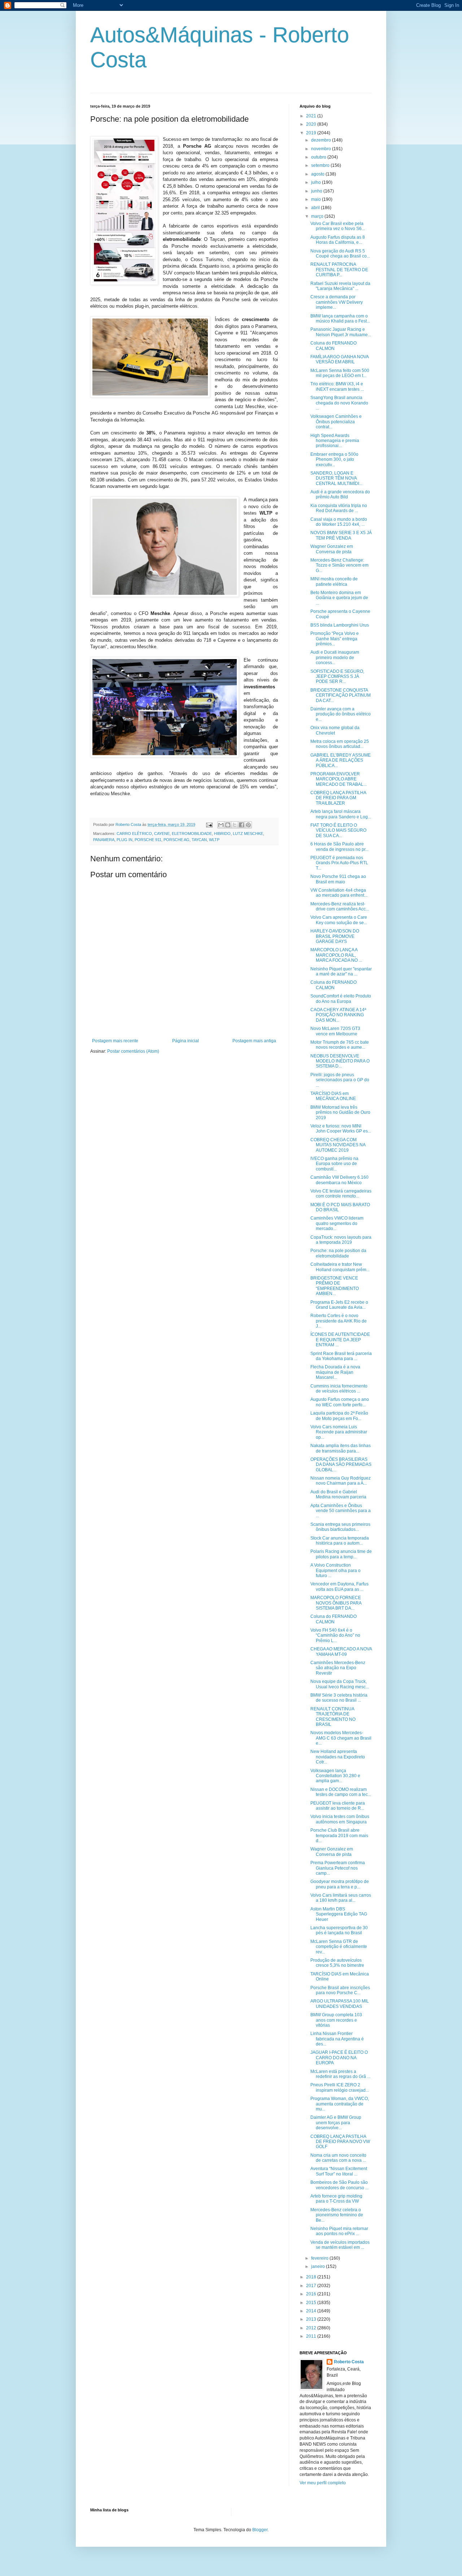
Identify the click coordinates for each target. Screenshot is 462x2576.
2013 (312, 2319)
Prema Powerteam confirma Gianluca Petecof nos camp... (338, 1868)
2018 (312, 2277)
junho (317, 191)
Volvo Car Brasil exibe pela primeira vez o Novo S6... (338, 226)
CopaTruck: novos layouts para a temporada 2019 (341, 1240)
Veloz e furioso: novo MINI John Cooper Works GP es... (341, 1129)
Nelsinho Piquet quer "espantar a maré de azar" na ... (341, 971)
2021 (312, 116)
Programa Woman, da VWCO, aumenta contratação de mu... (340, 2104)
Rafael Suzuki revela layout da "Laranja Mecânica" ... (340, 286)
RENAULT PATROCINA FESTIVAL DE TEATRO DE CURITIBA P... (339, 270)
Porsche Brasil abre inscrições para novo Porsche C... (340, 1990)
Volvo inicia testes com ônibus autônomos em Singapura (340, 1819)
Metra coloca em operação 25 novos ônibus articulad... (340, 744)
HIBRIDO (222, 834)
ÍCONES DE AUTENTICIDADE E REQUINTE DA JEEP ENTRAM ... (340, 1340)
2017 (312, 2286)
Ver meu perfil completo (323, 2483)
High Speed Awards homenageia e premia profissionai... (335, 441)
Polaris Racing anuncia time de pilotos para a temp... (341, 1554)
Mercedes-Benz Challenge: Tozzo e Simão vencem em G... (339, 565)
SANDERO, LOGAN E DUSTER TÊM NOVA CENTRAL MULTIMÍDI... (336, 478)
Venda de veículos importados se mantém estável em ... (340, 2245)
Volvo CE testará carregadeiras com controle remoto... (341, 1194)
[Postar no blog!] (228, 825)
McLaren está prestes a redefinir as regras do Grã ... (340, 2074)
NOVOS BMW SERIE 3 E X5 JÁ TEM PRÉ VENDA (341, 535)
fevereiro (320, 2258)
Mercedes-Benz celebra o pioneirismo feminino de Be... (337, 2215)
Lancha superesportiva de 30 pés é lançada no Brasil (339, 1930)
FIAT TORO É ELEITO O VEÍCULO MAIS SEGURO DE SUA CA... (338, 830)
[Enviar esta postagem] (209, 824)
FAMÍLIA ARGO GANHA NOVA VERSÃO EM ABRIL (339, 359)
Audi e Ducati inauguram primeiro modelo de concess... (335, 657)
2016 (312, 2294)
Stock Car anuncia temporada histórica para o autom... (340, 1541)
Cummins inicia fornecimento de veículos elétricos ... (339, 1389)
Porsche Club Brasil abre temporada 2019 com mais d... (339, 1835)
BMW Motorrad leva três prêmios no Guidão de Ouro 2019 (340, 1112)
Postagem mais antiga (254, 1041)
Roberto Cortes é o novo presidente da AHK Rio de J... (339, 1321)
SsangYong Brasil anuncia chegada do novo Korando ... (339, 403)
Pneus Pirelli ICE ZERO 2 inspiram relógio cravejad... (340, 2087)
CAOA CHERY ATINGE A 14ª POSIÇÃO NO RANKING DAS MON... (338, 1015)
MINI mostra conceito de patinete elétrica (334, 581)
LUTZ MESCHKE (248, 834)
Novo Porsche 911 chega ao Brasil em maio (338, 879)
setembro (321, 165)
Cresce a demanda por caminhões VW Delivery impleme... (337, 302)
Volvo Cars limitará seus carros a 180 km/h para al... (341, 1898)
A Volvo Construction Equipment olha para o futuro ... (335, 1570)
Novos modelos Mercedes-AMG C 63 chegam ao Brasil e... (341, 1738)
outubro (319, 157)
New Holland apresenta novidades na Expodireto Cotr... (338, 1757)
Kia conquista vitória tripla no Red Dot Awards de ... (339, 508)
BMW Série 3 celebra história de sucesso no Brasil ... (339, 1698)
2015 (312, 2303)
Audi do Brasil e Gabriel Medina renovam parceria (338, 1494)
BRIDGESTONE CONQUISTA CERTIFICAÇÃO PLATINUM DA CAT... (341, 695)
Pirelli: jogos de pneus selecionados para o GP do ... (340, 1080)
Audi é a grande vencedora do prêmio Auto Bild (340, 494)
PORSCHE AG (176, 840)
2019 (312, 133)
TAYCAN (199, 840)
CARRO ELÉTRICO (134, 834)
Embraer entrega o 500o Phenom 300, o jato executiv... (334, 460)
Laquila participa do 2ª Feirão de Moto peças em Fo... (339, 1416)
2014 (312, 2311)
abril (316, 208)
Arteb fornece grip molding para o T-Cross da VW (336, 2199)
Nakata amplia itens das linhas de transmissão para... (341, 1448)
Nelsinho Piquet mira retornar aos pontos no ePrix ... (339, 2231)
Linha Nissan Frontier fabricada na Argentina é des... (337, 2039)
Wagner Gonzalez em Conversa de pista (332, 549)
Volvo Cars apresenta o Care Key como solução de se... (339, 920)
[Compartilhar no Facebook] (241, 825)
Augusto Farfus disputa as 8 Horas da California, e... (338, 240)
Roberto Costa (349, 2362)
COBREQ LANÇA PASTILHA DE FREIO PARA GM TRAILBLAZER (338, 798)
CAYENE (162, 834)
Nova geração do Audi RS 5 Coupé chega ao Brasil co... (340, 254)
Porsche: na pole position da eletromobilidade (338, 1253)
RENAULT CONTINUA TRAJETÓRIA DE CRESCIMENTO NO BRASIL (333, 1717)
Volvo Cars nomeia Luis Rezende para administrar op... (339, 1432)
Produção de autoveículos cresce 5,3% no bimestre (337, 1963)
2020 (312, 124)
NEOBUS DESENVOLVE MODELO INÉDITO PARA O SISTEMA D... (340, 1061)
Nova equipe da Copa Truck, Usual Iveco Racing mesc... (340, 1684)
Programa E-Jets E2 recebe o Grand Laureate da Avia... (339, 1305)
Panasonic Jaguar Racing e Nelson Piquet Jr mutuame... (341, 332)
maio (317, 199)
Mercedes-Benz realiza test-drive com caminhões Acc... (340, 906)
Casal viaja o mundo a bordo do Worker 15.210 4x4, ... (339, 522)
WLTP (214, 840)
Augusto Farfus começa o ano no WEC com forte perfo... (340, 1402)
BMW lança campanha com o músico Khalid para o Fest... (340, 319)
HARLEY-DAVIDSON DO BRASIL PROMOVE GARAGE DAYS (335, 936)
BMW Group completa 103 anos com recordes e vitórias (336, 2020)
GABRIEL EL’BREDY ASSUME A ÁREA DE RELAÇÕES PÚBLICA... (341, 760)
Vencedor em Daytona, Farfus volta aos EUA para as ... (339, 1586)
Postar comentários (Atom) (133, 1051)
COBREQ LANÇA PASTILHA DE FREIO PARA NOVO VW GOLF (340, 2142)
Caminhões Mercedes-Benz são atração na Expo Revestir (338, 1668)
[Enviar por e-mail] (221, 825)
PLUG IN (125, 840)
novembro (322, 149)
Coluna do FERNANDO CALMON (334, 346)
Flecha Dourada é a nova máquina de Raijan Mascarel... (335, 1372)
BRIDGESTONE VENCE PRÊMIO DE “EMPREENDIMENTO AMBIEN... (335, 1286)
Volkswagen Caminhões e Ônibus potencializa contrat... (336, 422)
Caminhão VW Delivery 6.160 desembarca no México (339, 1180)
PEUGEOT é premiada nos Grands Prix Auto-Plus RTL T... (339, 863)
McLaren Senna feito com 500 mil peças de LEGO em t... (340, 373)
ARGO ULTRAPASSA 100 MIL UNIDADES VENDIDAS (340, 2004)
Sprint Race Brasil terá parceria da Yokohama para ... (341, 1356)
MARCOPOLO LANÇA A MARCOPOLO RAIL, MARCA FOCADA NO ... (336, 955)
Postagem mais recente (115, 1041)
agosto (318, 174)
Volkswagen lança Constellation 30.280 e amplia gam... (335, 1776)
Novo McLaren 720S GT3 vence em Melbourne (335, 1031)
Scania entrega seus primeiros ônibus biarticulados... (340, 1527)
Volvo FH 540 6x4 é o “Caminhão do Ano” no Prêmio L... (335, 1635)
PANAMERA (104, 840)
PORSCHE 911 (148, 840)
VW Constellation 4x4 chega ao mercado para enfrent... (339, 893)
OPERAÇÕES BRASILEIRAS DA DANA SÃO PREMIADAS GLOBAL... (341, 1465)
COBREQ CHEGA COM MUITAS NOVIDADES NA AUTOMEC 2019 (338, 1145)
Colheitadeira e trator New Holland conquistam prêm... (340, 1267)
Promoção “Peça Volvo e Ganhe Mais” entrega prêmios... (335, 639)
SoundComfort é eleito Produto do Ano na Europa (341, 999)
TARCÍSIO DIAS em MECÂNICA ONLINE (333, 1096)
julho (317, 182)
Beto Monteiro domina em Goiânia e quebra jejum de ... (339, 598)
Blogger (260, 2530)
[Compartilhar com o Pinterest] (248, 825)
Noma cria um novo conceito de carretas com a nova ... (338, 2158)
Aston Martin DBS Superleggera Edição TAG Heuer (339, 1914)
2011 (312, 2336)
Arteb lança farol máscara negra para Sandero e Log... (341, 814)
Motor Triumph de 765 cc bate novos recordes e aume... (340, 1045)
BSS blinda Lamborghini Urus (340, 625)
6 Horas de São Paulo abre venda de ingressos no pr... (339, 847)
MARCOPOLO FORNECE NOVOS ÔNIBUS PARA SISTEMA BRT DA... (336, 1603)
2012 (312, 2328)
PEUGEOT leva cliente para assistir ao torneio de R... (338, 1806)
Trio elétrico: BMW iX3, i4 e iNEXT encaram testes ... (337, 386)
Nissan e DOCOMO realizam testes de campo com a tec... (341, 1792)
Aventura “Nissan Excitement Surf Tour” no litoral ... (339, 2171)
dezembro (322, 140)
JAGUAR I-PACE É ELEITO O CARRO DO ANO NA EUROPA (339, 2058)
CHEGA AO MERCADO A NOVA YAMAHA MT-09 (341, 1651)
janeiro (319, 2267)
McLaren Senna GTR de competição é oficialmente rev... (339, 1947)
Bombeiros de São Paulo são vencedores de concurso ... (339, 2185)
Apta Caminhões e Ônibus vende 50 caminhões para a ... (341, 1511)
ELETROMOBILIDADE (192, 834)
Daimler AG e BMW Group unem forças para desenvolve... (336, 2123)
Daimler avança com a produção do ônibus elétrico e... (341, 714)
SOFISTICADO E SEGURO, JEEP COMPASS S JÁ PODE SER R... (337, 677)
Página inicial (186, 1041)
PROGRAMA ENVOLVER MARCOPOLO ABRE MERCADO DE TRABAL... (339, 779)
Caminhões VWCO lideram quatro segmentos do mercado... (337, 1223)
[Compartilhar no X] (235, 825)
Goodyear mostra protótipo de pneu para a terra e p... (340, 1884)
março (318, 216)
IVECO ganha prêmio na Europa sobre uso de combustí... (334, 1164)
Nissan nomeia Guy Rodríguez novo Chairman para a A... (341, 1481)
